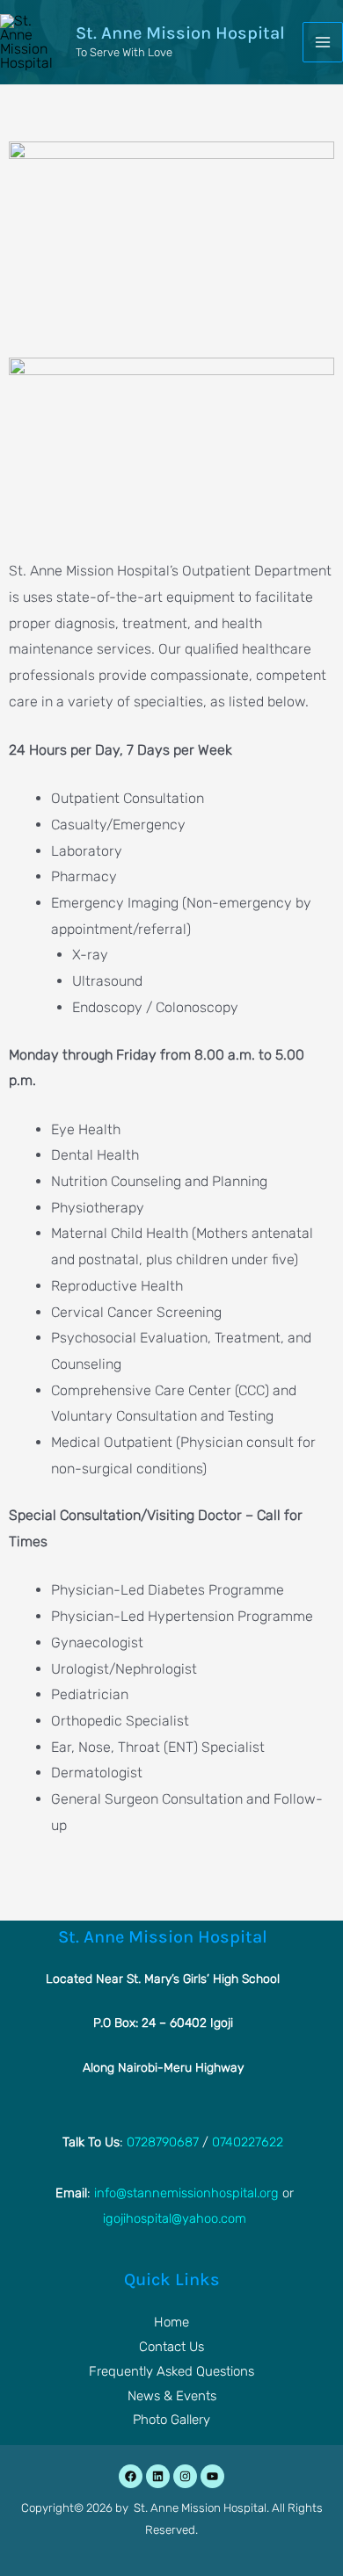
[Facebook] (131, 2476)
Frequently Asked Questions (171, 2371)
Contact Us (171, 2347)
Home (171, 2322)
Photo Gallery (171, 2420)
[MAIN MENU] (323, 42)
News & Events (172, 2396)
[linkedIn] (158, 2476)
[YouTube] (212, 2476)
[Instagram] (185, 2476)
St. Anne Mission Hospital (180, 33)
